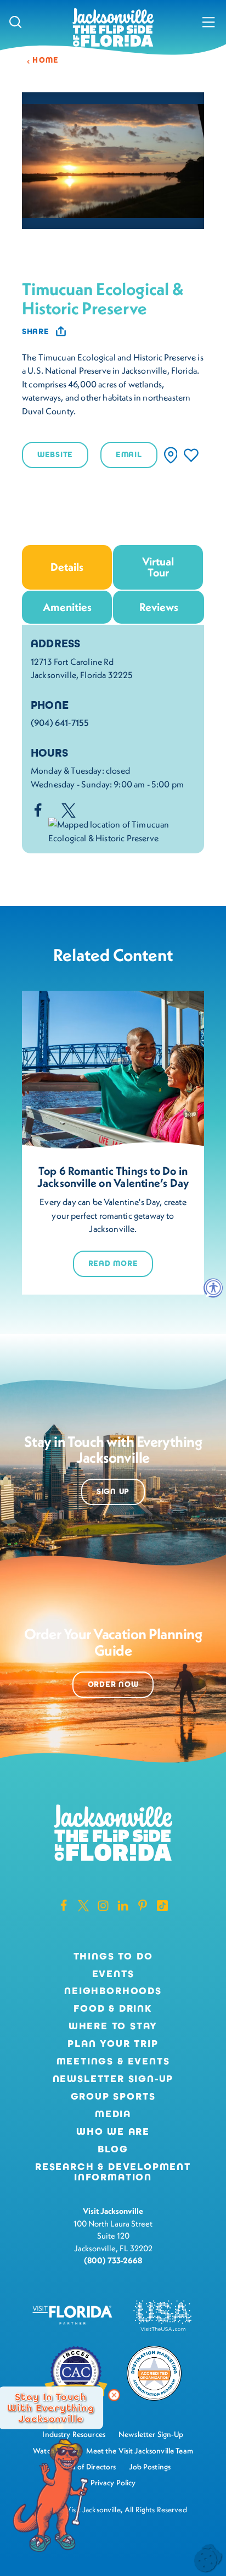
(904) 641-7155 (60, 723)
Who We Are (113, 2132)
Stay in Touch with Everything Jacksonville (50, 2408)
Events (113, 1974)
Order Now (113, 1684)
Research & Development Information (113, 2173)
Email (129, 455)
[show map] (171, 455)
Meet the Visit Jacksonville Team (140, 2451)
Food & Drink (113, 2009)
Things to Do (113, 1957)
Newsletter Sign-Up (113, 2079)
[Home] (113, 28)
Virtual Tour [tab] (158, 567)
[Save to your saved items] (191, 455)
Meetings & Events (113, 2062)
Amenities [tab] (67, 607)
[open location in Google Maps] (122, 830)
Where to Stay (113, 2026)
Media (113, 2114)
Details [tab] (67, 567)
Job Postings (150, 2467)
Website (55, 455)
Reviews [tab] (159, 607)
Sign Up (113, 1492)
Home (46, 60)
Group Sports (113, 2097)
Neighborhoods (113, 1991)
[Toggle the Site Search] (16, 22)
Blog (113, 2149)
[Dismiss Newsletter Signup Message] (114, 2395)
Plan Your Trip (113, 2044)
